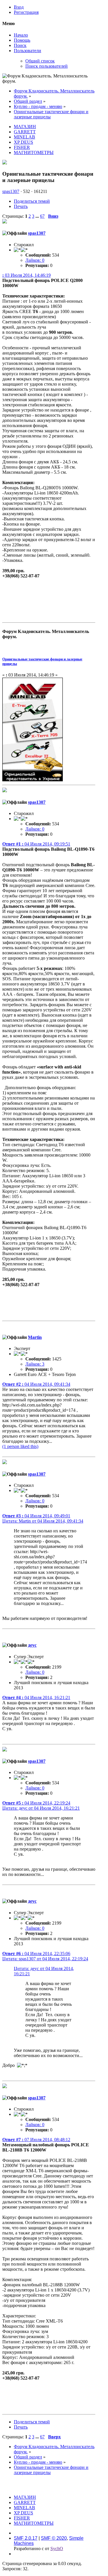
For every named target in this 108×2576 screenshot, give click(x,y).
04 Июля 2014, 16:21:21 (36, 1698)
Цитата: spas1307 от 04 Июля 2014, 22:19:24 (45, 1959)
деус (32, 1645)
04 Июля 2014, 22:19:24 (36, 1803)
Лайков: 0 (35, 260)
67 (42, 216)
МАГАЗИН (25, 127)
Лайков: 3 (35, 1364)
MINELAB (24, 137)
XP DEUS (23, 142)
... (38, 216)
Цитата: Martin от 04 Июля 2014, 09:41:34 (43, 1521)
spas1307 (11, 191)
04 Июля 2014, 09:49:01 (36, 1516)
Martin (35, 1337)
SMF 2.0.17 (26, 2538)
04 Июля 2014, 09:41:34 (36, 1384)
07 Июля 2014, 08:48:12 (36, 2140)
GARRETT (25, 132)
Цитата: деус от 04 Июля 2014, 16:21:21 (41, 1808)
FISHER (22, 147)
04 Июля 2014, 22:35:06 (36, 1954)
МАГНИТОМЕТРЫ (34, 152)
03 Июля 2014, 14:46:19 (26, 275)
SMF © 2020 (54, 2538)
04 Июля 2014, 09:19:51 (36, 844)
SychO (57, 2548)
